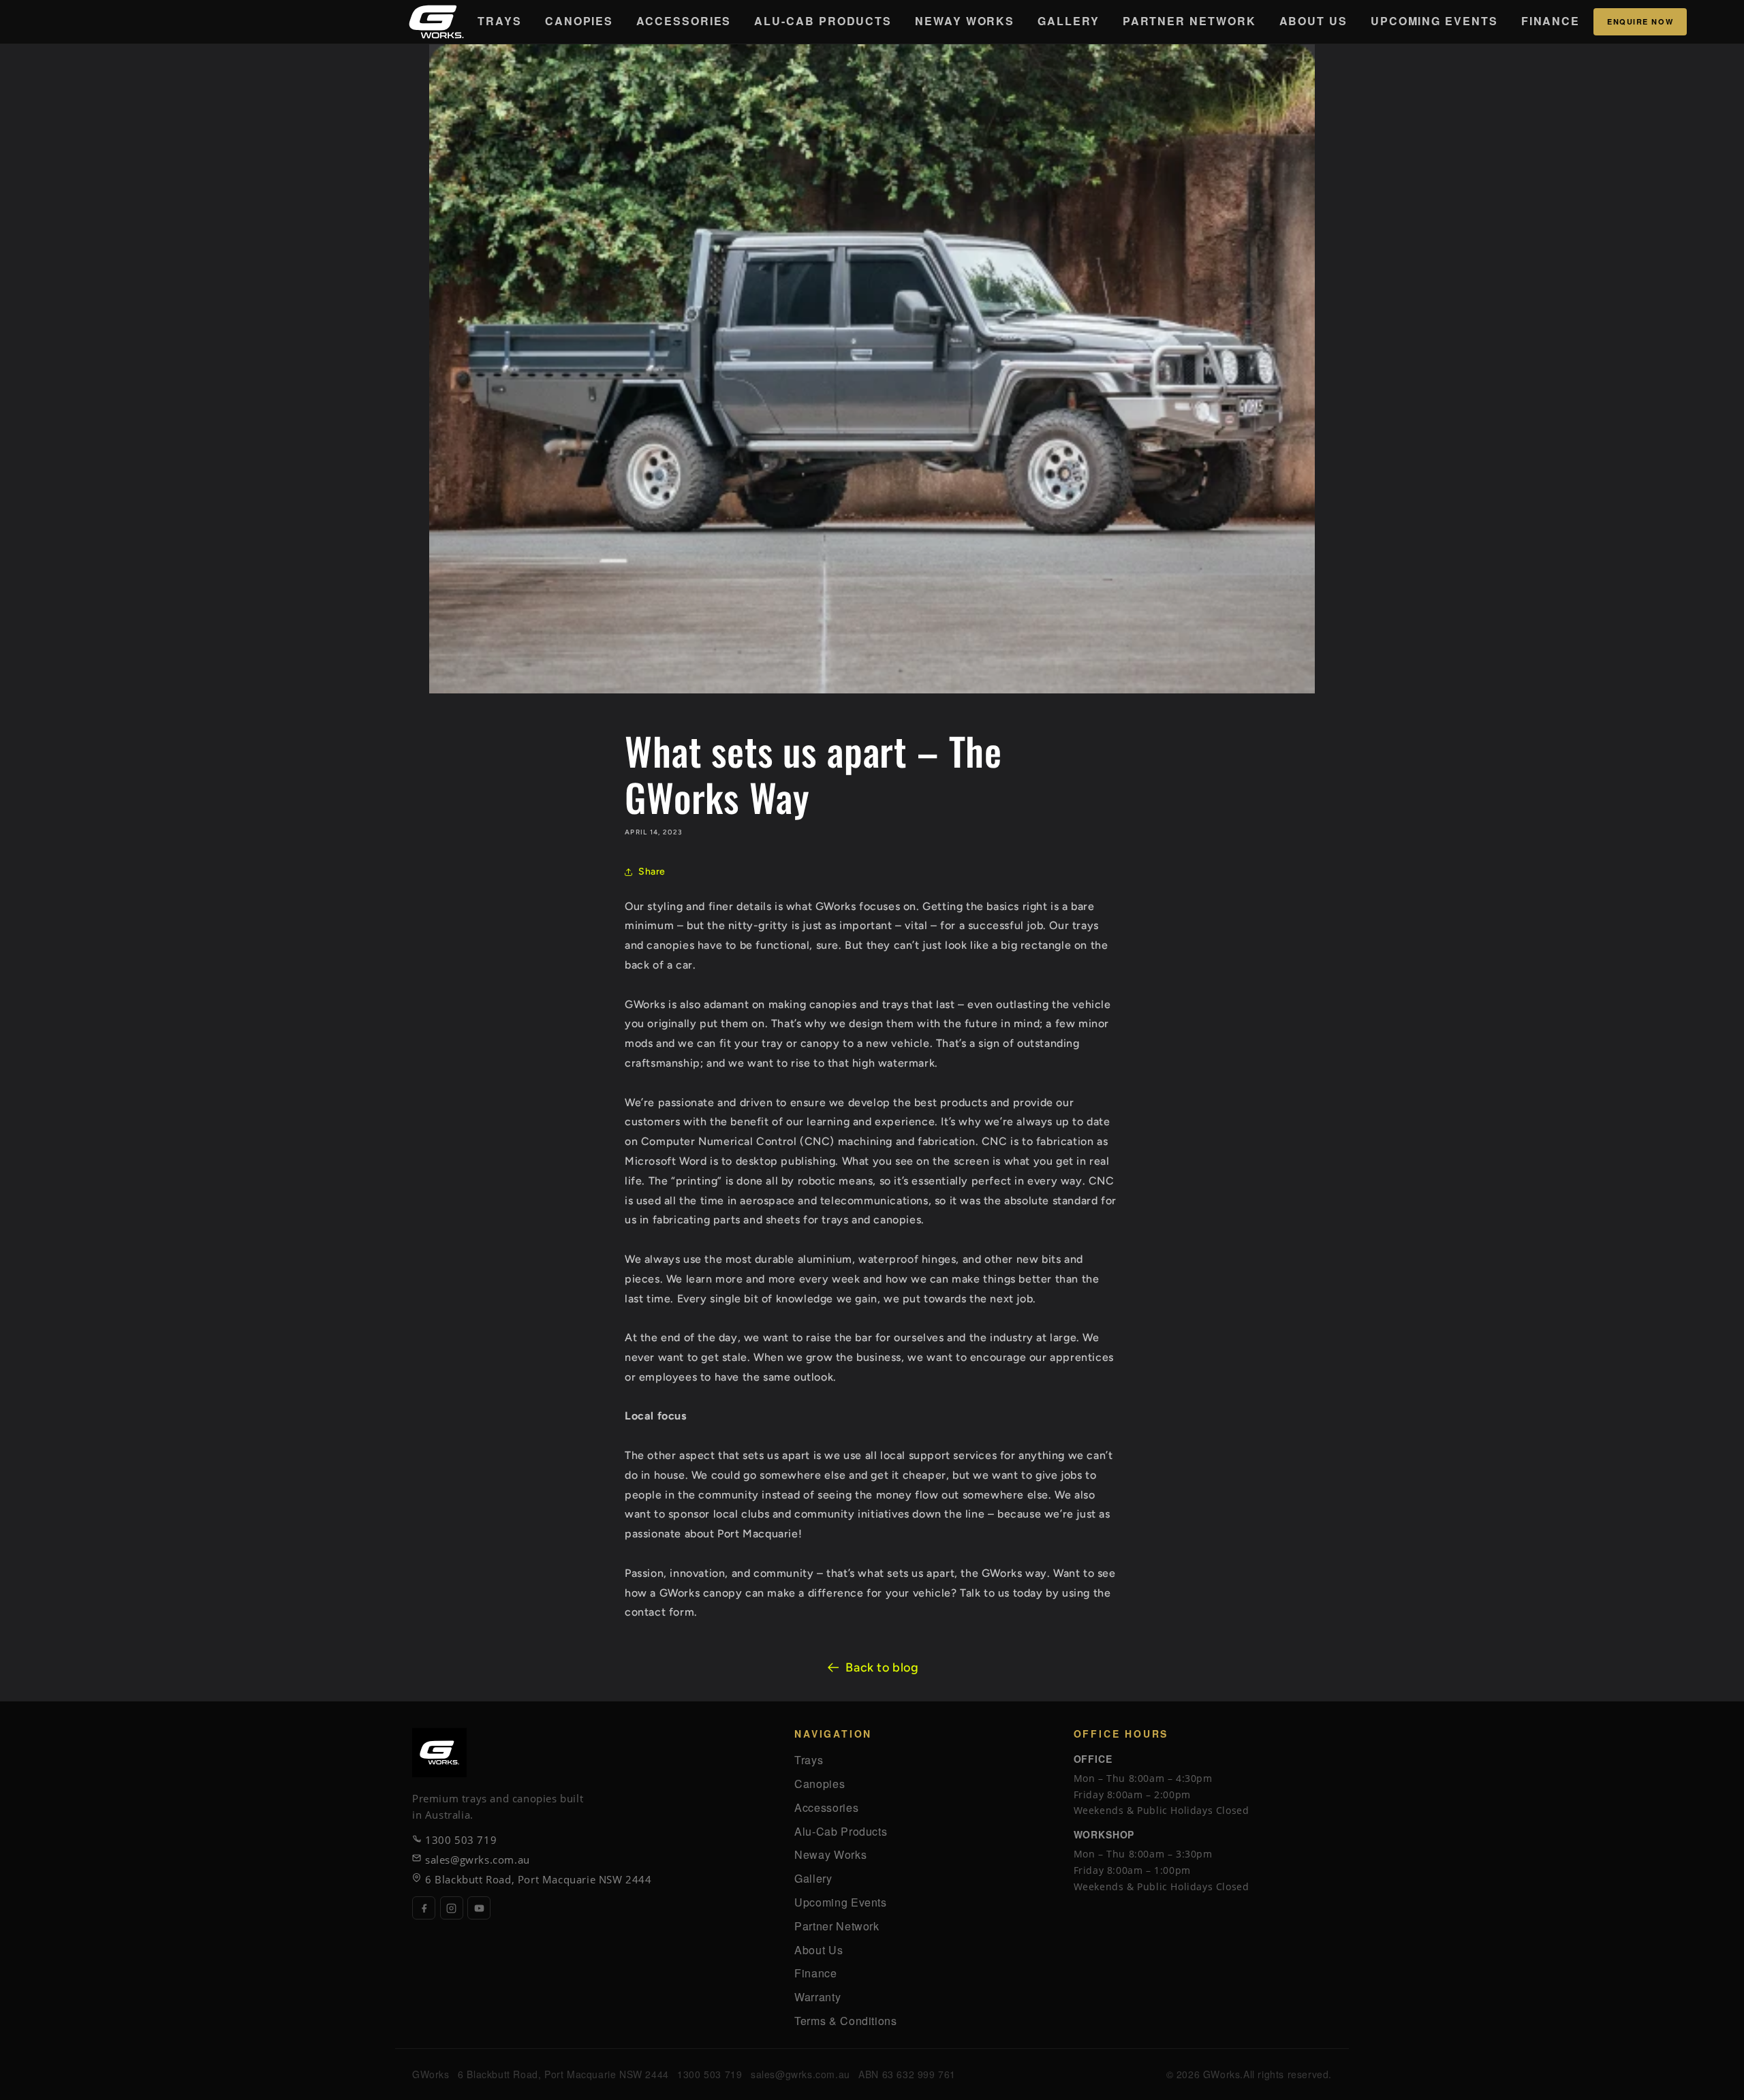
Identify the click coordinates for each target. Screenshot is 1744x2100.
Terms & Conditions (846, 2021)
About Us (1313, 21)
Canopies (579, 21)
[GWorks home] (436, 22)
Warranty (817, 1997)
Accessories (684, 21)
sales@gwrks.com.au (478, 1860)
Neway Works (965, 21)
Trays (500, 21)
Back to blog (882, 1667)
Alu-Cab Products (823, 21)
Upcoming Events (1434, 21)
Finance (1551, 21)
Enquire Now (1640, 21)
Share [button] (652, 872)
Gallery (1068, 21)
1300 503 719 (461, 1840)
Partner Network (1189, 21)
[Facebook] (424, 1908)
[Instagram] (452, 1908)
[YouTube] (479, 1908)
